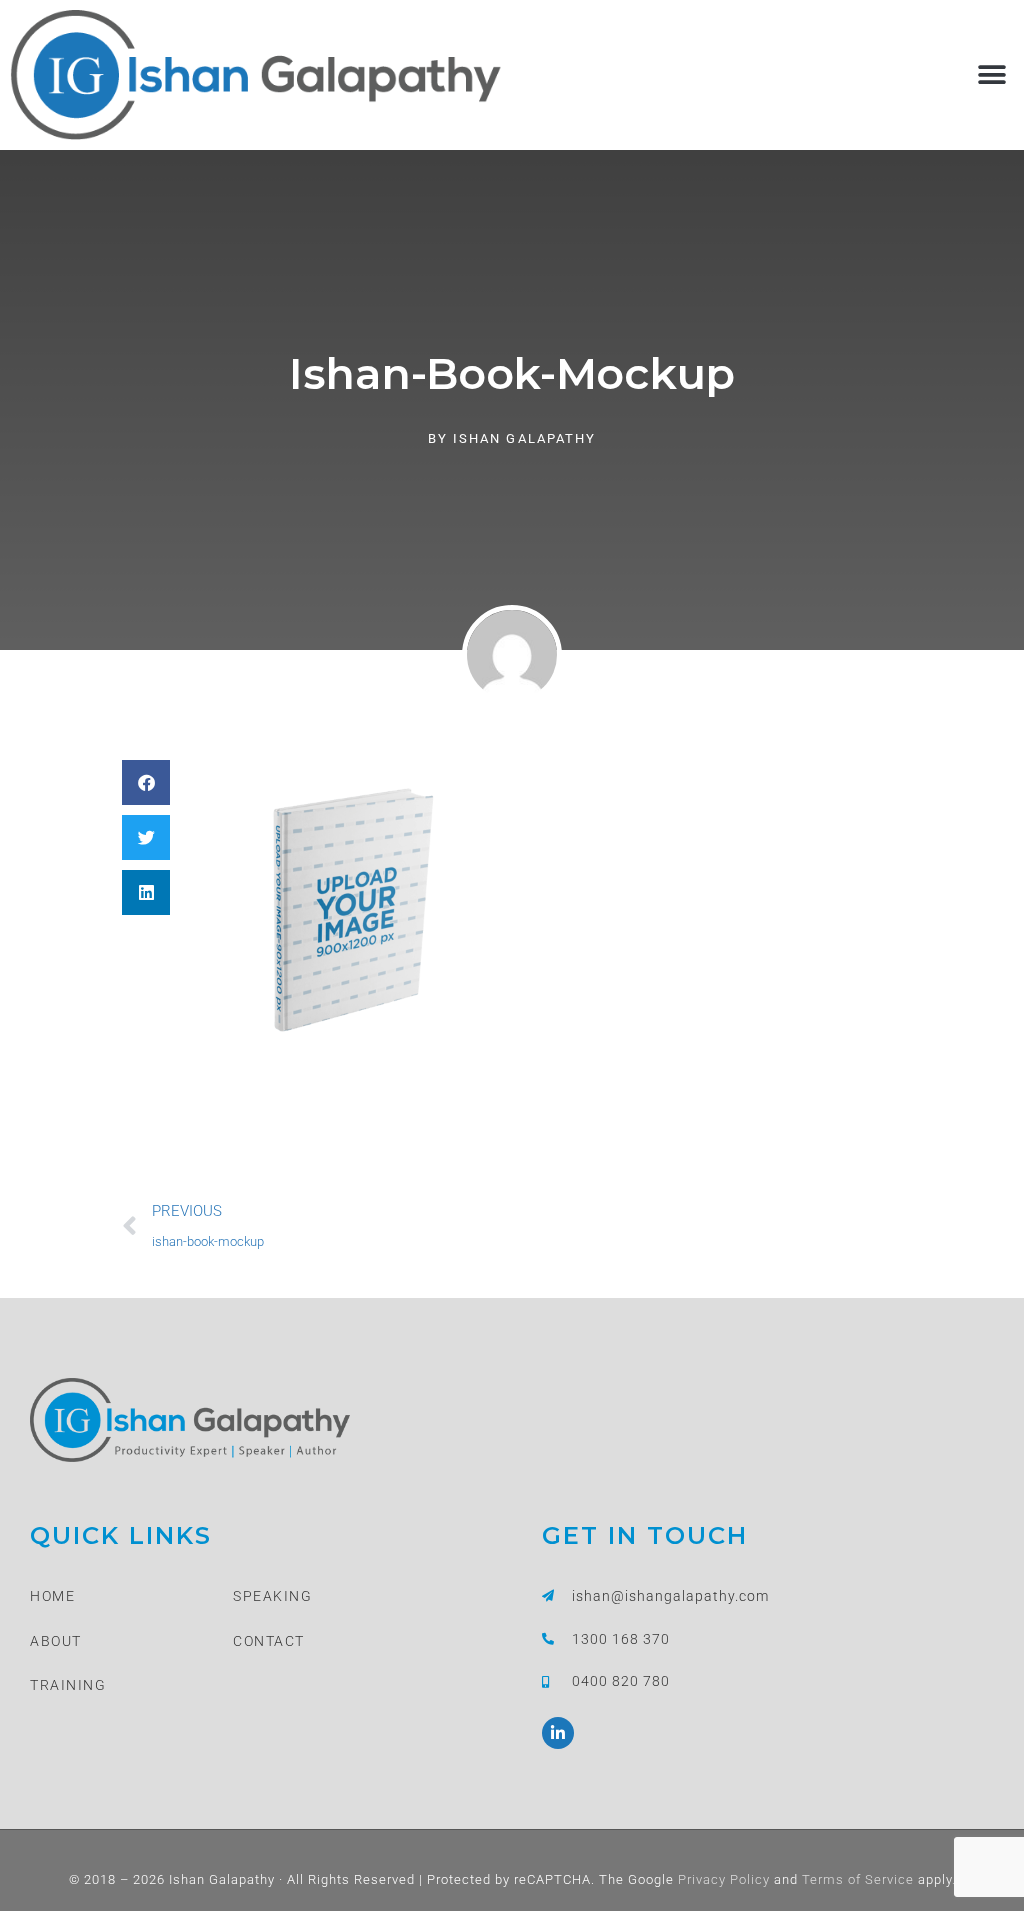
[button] (991, 74)
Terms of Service (856, 1879)
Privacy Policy (722, 1879)
